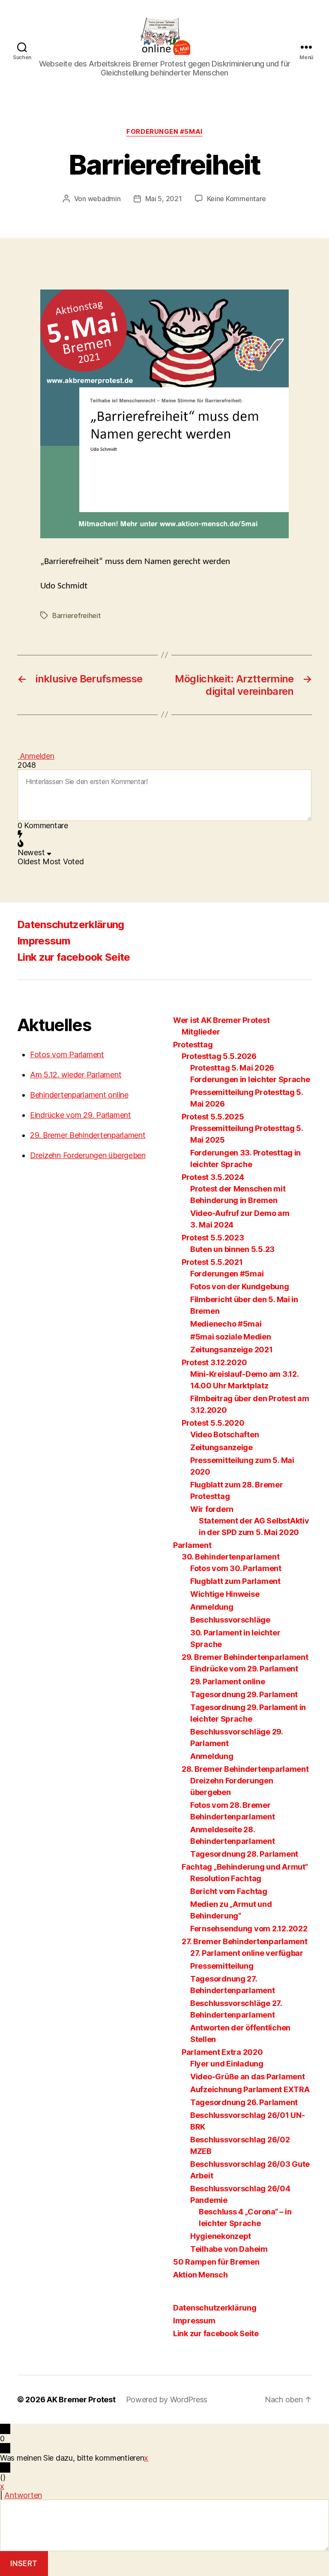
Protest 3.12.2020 (214, 1362)
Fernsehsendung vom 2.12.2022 (249, 1929)
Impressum (44, 941)
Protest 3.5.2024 (213, 1177)
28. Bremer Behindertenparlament (245, 1769)
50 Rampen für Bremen (216, 2262)
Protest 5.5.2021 (212, 1262)
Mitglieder (201, 1032)
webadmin (104, 199)
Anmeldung (212, 1607)
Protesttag (193, 1045)
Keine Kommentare (237, 199)
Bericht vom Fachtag (229, 1891)
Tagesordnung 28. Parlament (244, 1854)
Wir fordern (212, 1509)
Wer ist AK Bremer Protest (221, 1020)
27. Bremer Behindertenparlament (245, 1941)
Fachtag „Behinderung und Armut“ (245, 1867)
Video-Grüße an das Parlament (247, 2077)
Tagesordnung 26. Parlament (244, 2102)
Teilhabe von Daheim (229, 2249)
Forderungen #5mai (164, 132)
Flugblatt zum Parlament (235, 1581)
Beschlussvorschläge (230, 1620)
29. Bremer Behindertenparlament (88, 1135)
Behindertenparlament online (79, 1095)
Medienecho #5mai (226, 1324)
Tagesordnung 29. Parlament (244, 1694)
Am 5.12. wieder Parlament (76, 1075)
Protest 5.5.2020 (213, 1423)
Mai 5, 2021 (164, 199)
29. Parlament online (228, 1682)
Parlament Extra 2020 (222, 2052)
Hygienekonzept (221, 2236)
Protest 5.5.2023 (213, 1238)
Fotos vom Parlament (67, 1054)
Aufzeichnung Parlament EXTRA (250, 2089)
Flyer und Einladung (227, 2064)
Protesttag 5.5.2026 (219, 1056)
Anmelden (36, 756)
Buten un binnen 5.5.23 (232, 1249)
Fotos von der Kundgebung (240, 1286)
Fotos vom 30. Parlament (236, 1568)
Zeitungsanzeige (221, 1447)
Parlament (192, 1545)
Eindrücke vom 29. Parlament (81, 1115)
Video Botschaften (224, 1434)
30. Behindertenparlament (231, 1557)
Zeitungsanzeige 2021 (232, 1350)
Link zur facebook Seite (74, 957)
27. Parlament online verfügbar (247, 1953)
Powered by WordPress (167, 2400)
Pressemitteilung (222, 1966)
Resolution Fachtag (226, 1878)
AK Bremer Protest (81, 2400)
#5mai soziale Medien (231, 1337)
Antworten (23, 2495)
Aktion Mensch (200, 2275)
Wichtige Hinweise (225, 1594)
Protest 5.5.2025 (213, 1117)
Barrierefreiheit (76, 615)
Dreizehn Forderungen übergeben (88, 1155)
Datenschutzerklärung (71, 925)
